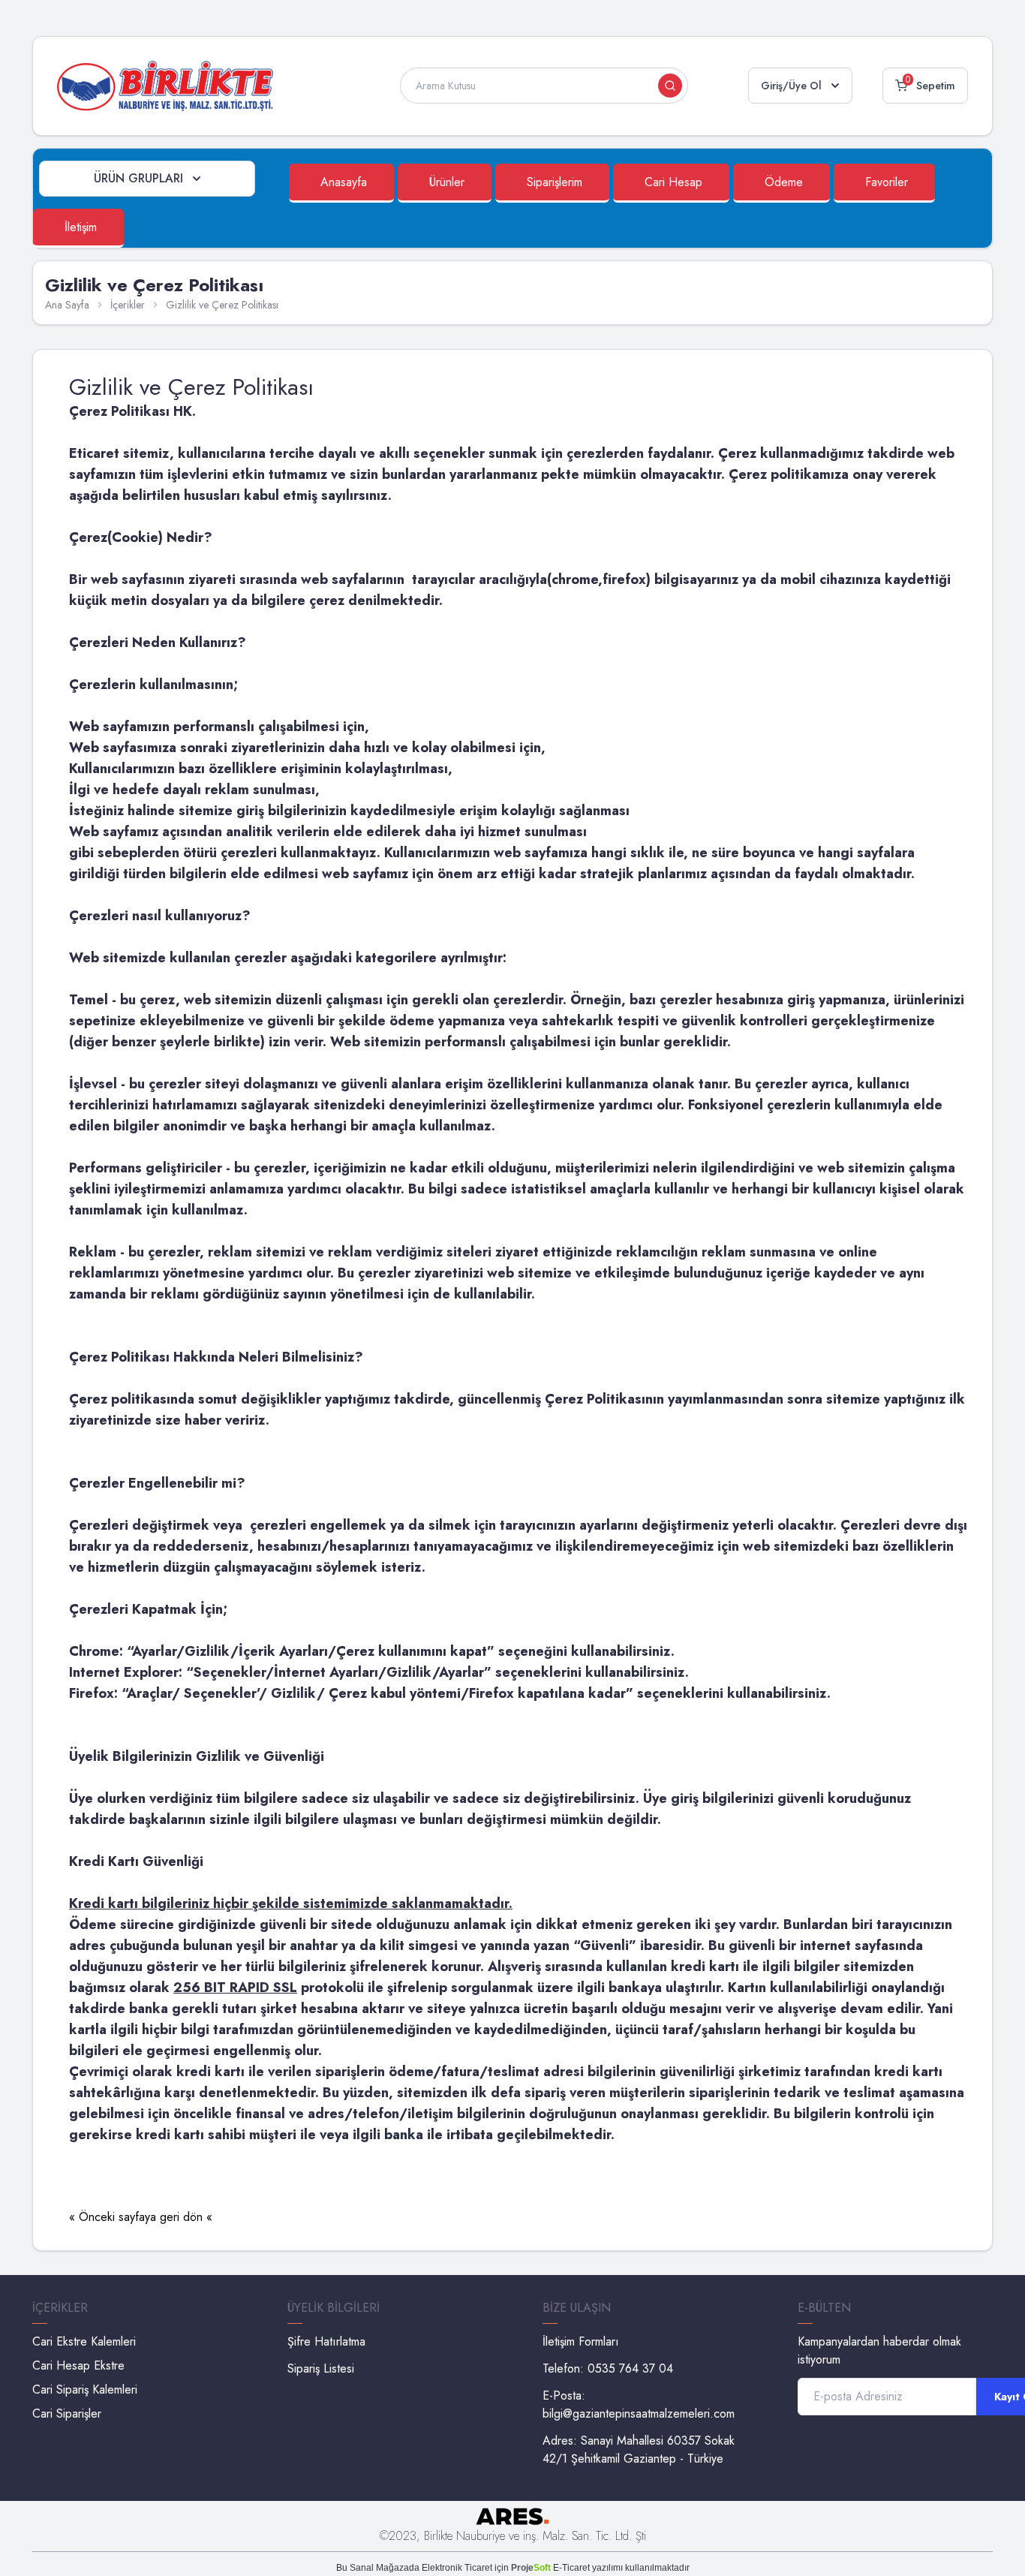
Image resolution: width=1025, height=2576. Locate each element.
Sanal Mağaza (379, 2568)
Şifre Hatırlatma (326, 2341)
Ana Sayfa (67, 305)
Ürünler (447, 182)
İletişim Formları (581, 2341)
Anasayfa (344, 182)
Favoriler (887, 182)
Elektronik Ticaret (457, 2568)
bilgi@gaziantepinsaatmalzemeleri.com (639, 2413)
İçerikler (128, 305)
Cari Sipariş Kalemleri (85, 2389)
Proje (531, 2568)
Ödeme (784, 182)
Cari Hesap (673, 182)
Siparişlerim (555, 182)
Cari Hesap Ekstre (78, 2365)
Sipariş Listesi (321, 2368)
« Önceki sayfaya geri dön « (141, 2217)
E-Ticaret (571, 2568)
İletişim (81, 227)
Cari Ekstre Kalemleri (84, 2341)
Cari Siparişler (67, 2413)
